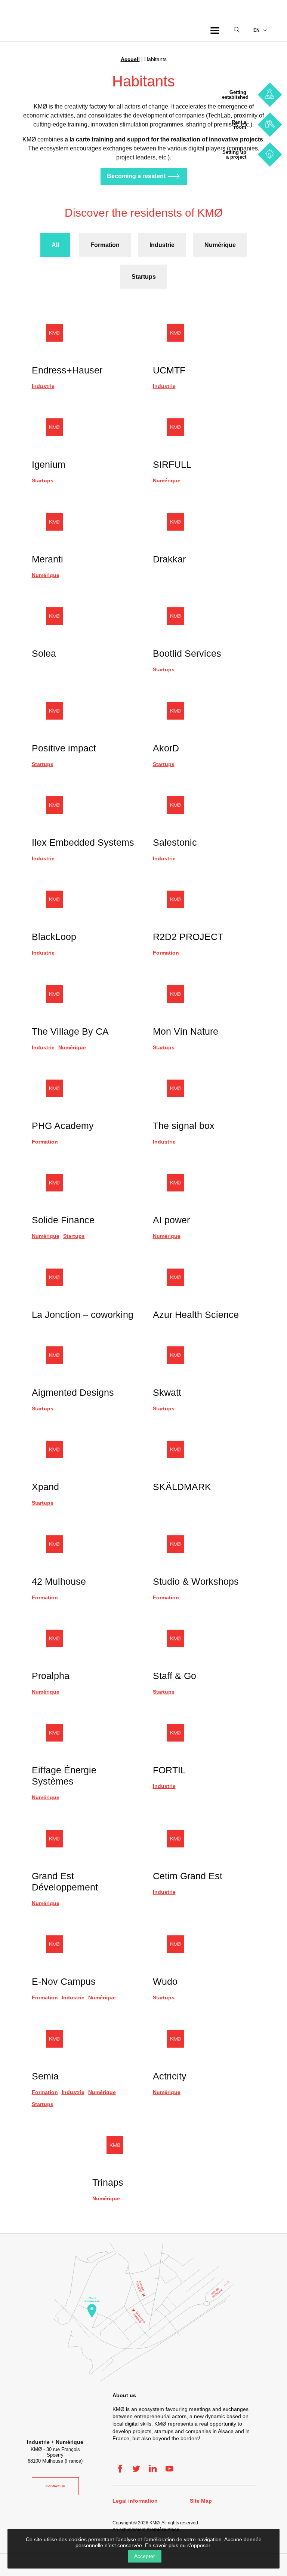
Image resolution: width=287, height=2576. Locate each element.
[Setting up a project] (270, 154)
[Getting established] (270, 94)
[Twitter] (136, 2469)
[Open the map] (143, 2312)
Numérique (220, 245)
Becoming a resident (136, 176)
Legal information (135, 2501)
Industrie (162, 245)
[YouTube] (169, 2469)
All (55, 245)
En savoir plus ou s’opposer (178, 2545)
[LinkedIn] (153, 2469)
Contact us (55, 2486)
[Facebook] (120, 2469)
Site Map (201, 2501)
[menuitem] (260, 30)
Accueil (130, 59)
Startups (144, 277)
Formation (105, 245)
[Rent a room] (270, 124)
